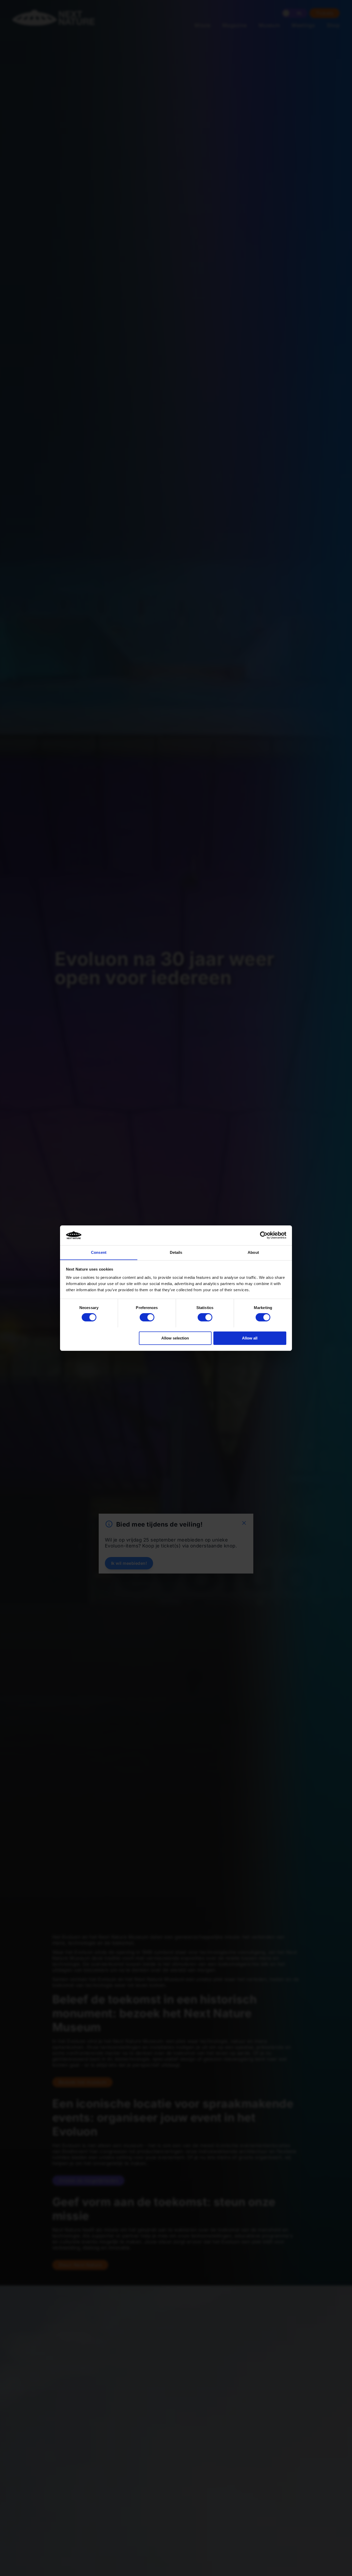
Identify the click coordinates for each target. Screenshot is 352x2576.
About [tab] (253, 1252)
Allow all (250, 1338)
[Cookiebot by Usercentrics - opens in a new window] (264, 1235)
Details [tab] (176, 1252)
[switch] (147, 1317)
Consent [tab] (99, 1252)
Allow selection (175, 1338)
